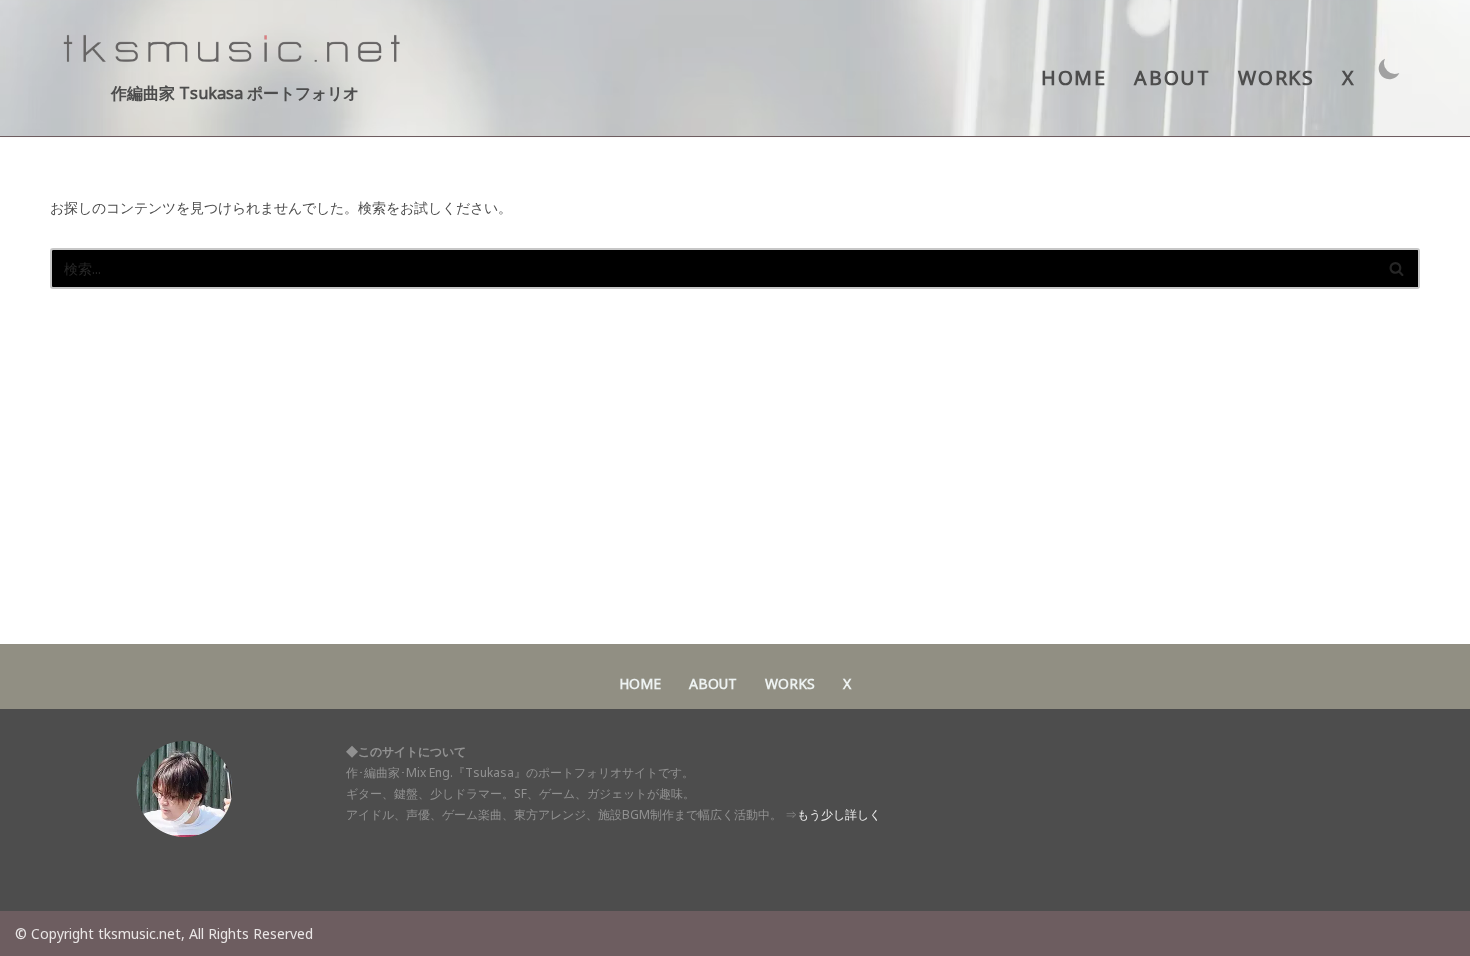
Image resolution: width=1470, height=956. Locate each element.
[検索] (1397, 268)
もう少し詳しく (839, 814)
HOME (1073, 77)
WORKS (1276, 77)
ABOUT (1172, 77)
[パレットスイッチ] (1389, 68)
